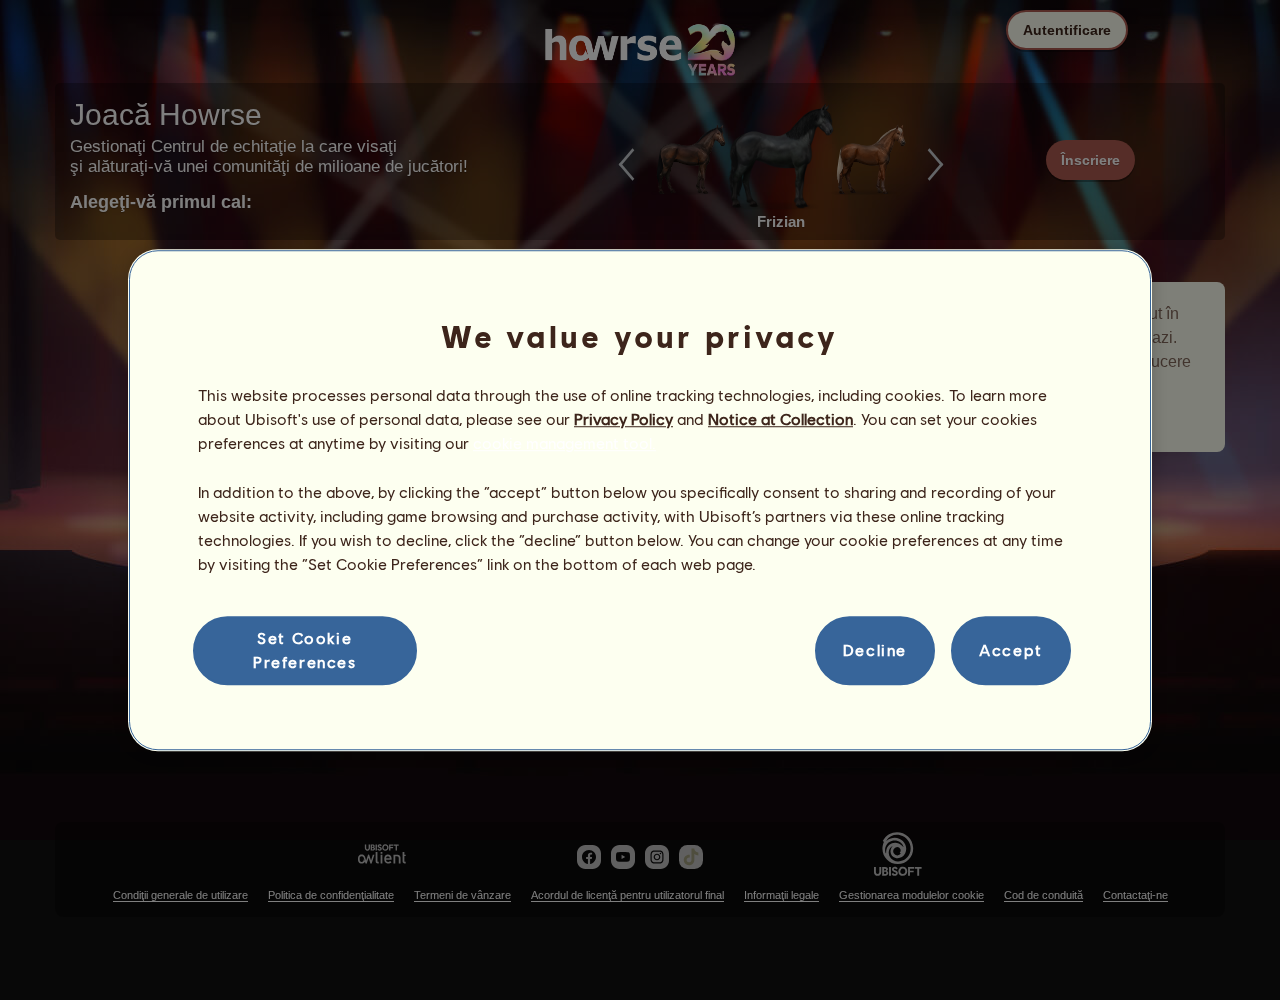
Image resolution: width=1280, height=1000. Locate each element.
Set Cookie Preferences (305, 649)
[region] (640, 500)
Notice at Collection (780, 418)
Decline (875, 650)
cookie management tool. (564, 443)
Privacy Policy (623, 418)
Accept (1011, 650)
